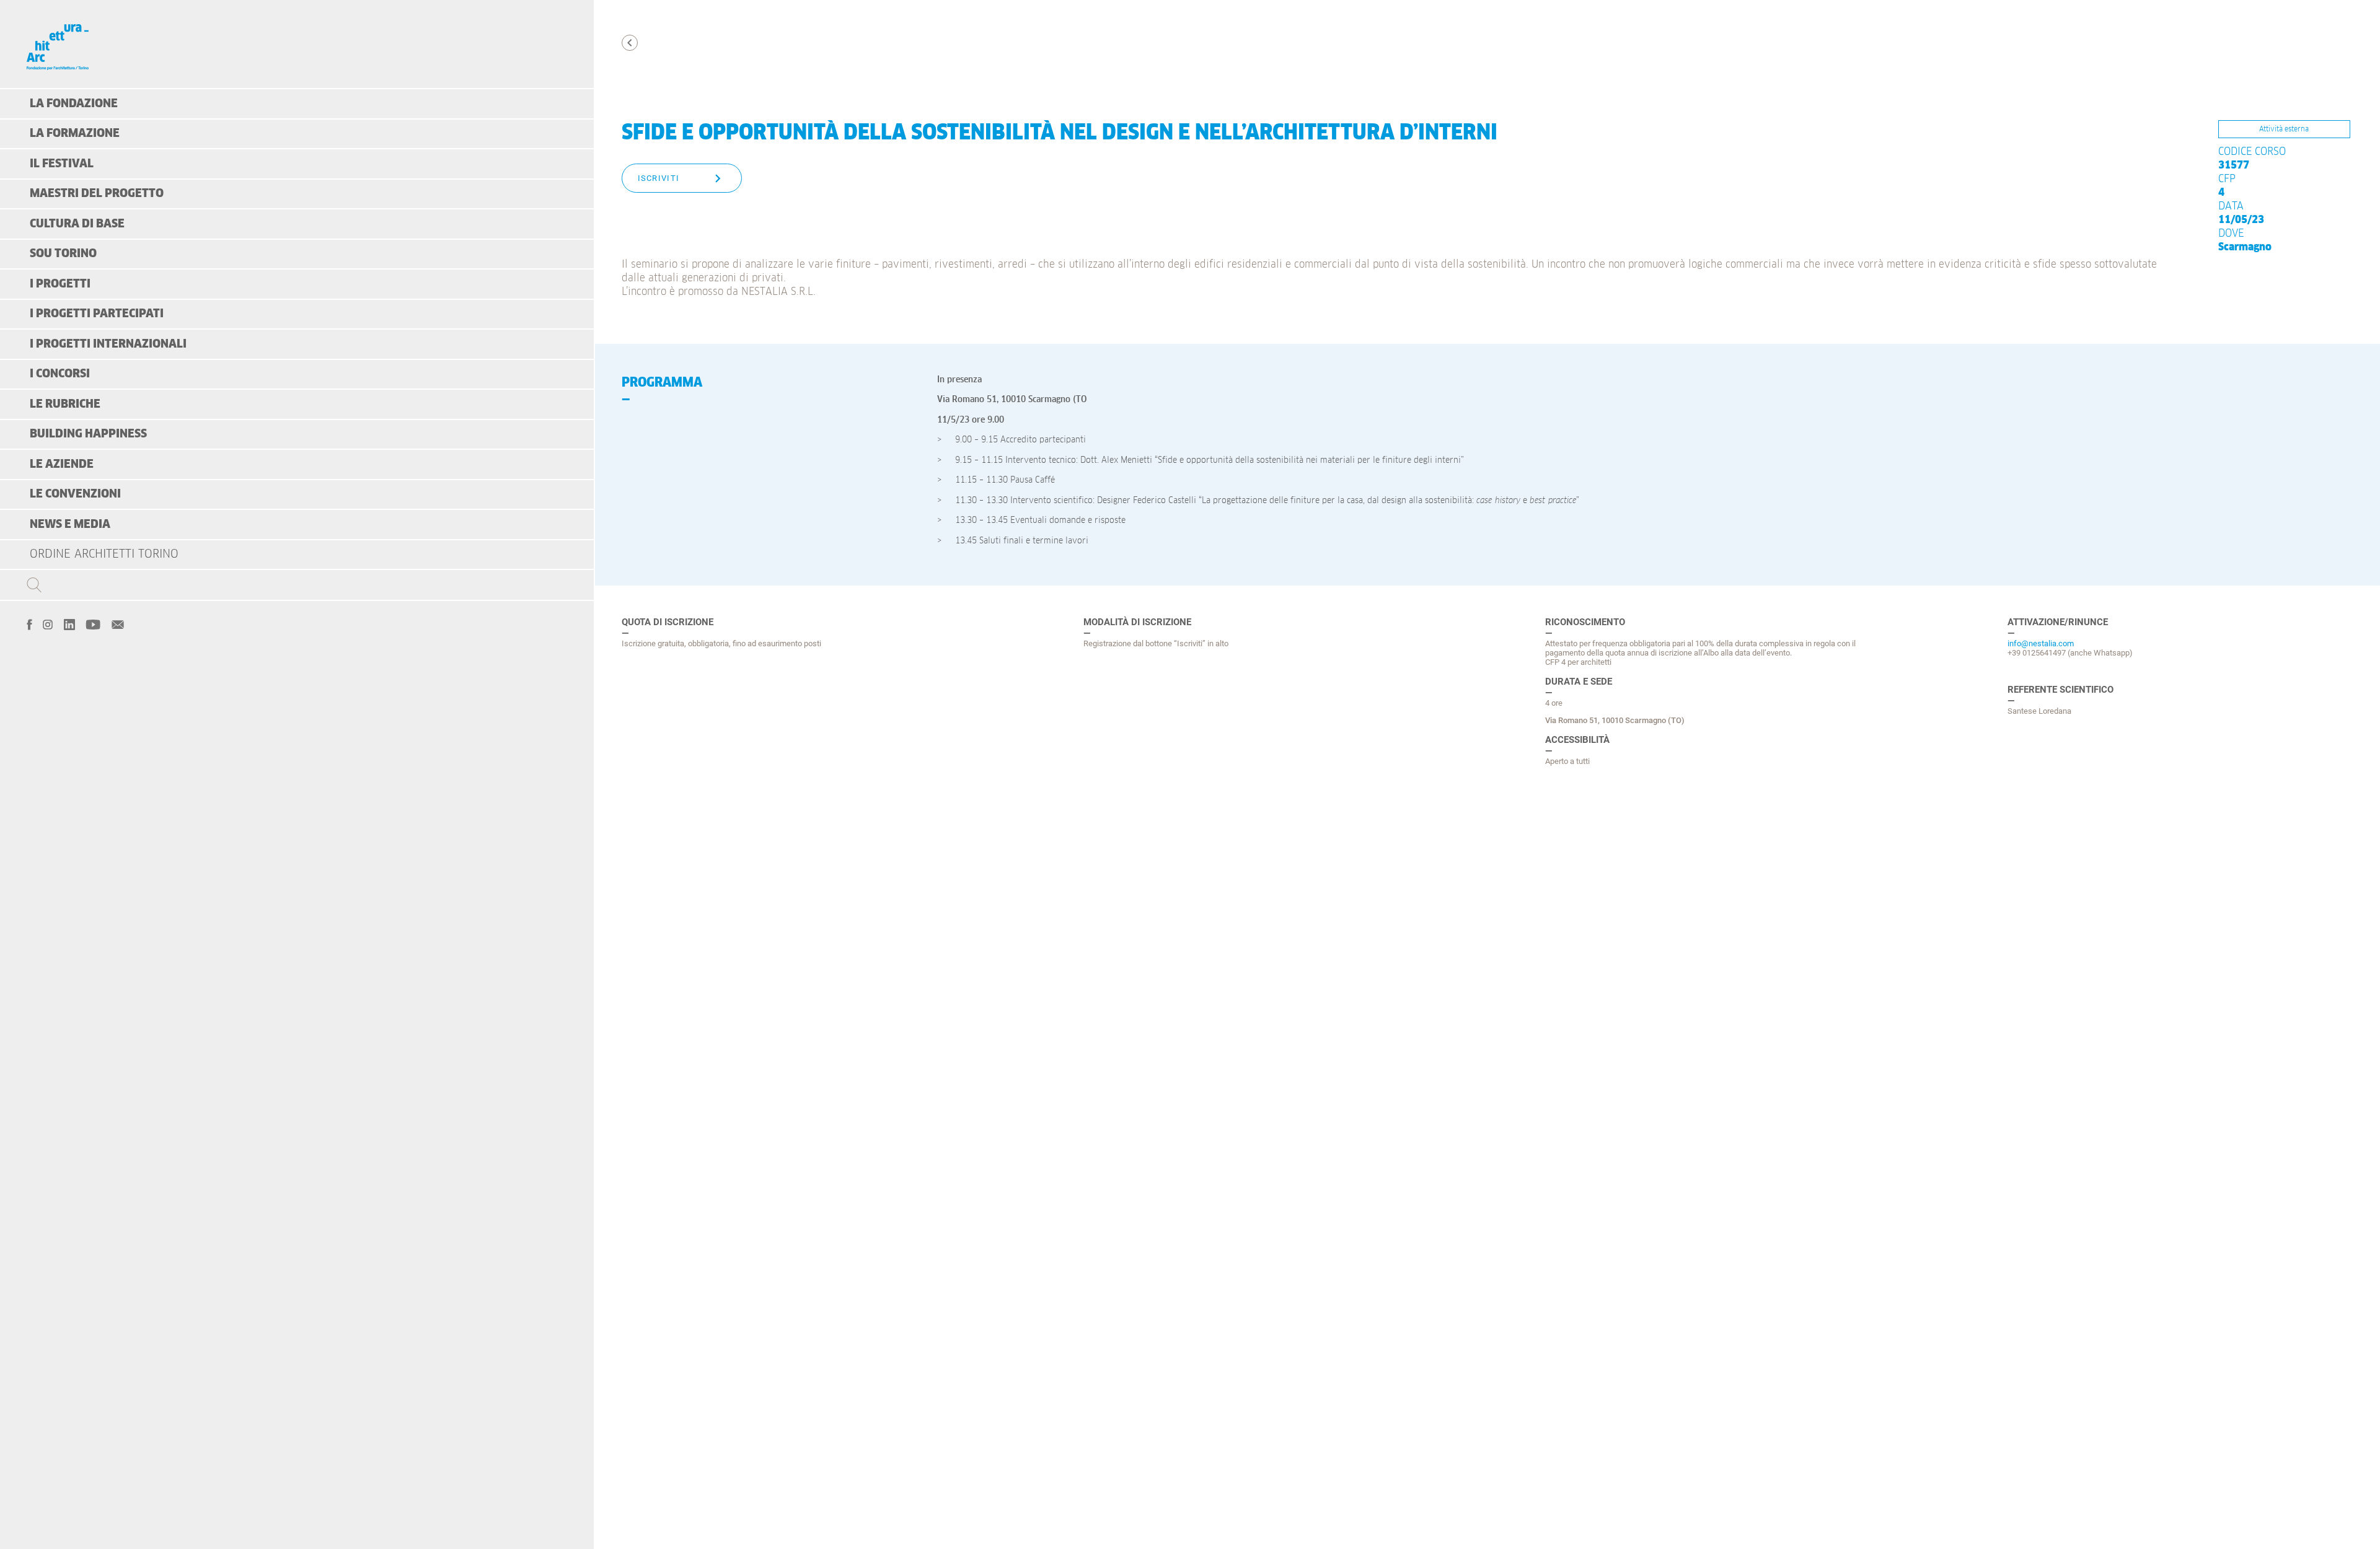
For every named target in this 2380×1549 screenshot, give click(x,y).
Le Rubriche (65, 404)
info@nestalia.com (2041, 643)
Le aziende (62, 464)
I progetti (60, 284)
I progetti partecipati (97, 314)
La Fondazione (74, 104)
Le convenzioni (75, 494)
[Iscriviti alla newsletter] (118, 623)
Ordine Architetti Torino (104, 554)
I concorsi (60, 374)
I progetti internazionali (108, 344)
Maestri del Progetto (97, 194)
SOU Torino (63, 254)
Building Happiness (88, 434)
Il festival (62, 164)
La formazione (75, 134)
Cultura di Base (77, 224)
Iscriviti (659, 178)
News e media (70, 524)
